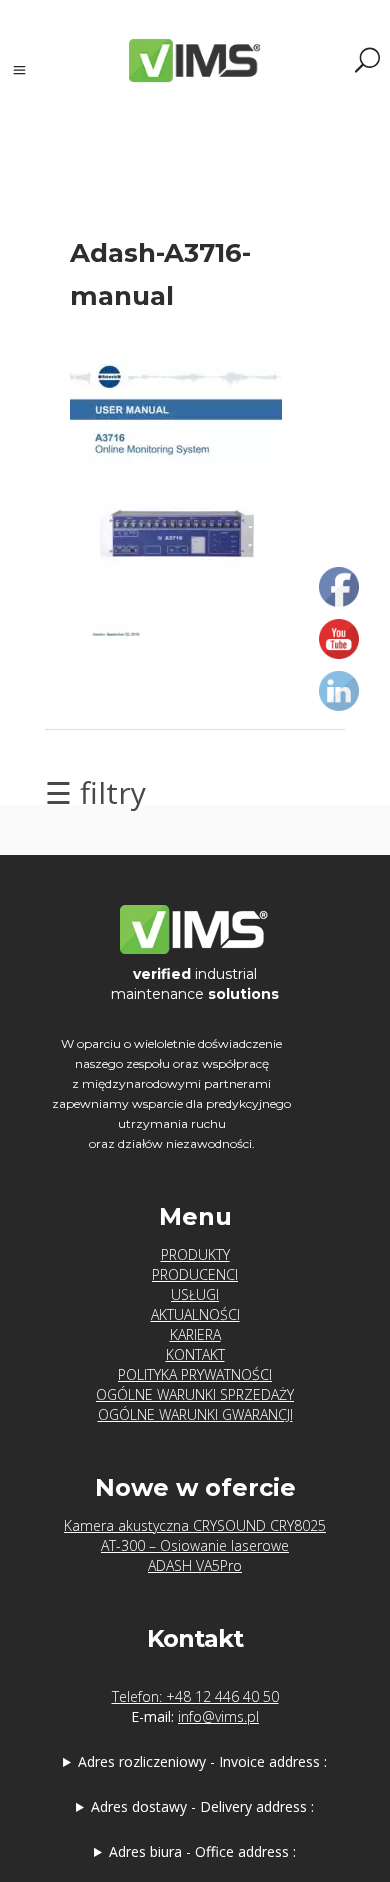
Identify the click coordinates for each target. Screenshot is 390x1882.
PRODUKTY (195, 1254)
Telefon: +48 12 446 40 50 (195, 1696)
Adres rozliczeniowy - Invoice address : (202, 1761)
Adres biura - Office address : (202, 1851)
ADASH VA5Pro (195, 1565)
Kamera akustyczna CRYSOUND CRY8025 (195, 1525)
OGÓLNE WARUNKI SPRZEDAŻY (195, 1394)
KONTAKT (195, 1354)
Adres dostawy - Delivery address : (202, 1806)
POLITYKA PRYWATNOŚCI (195, 1374)
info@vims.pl (218, 1716)
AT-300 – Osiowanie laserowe (195, 1545)
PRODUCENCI (195, 1274)
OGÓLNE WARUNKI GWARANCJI (195, 1414)
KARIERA (195, 1334)
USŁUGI (195, 1294)
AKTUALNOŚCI (195, 1314)
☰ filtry (95, 792)
